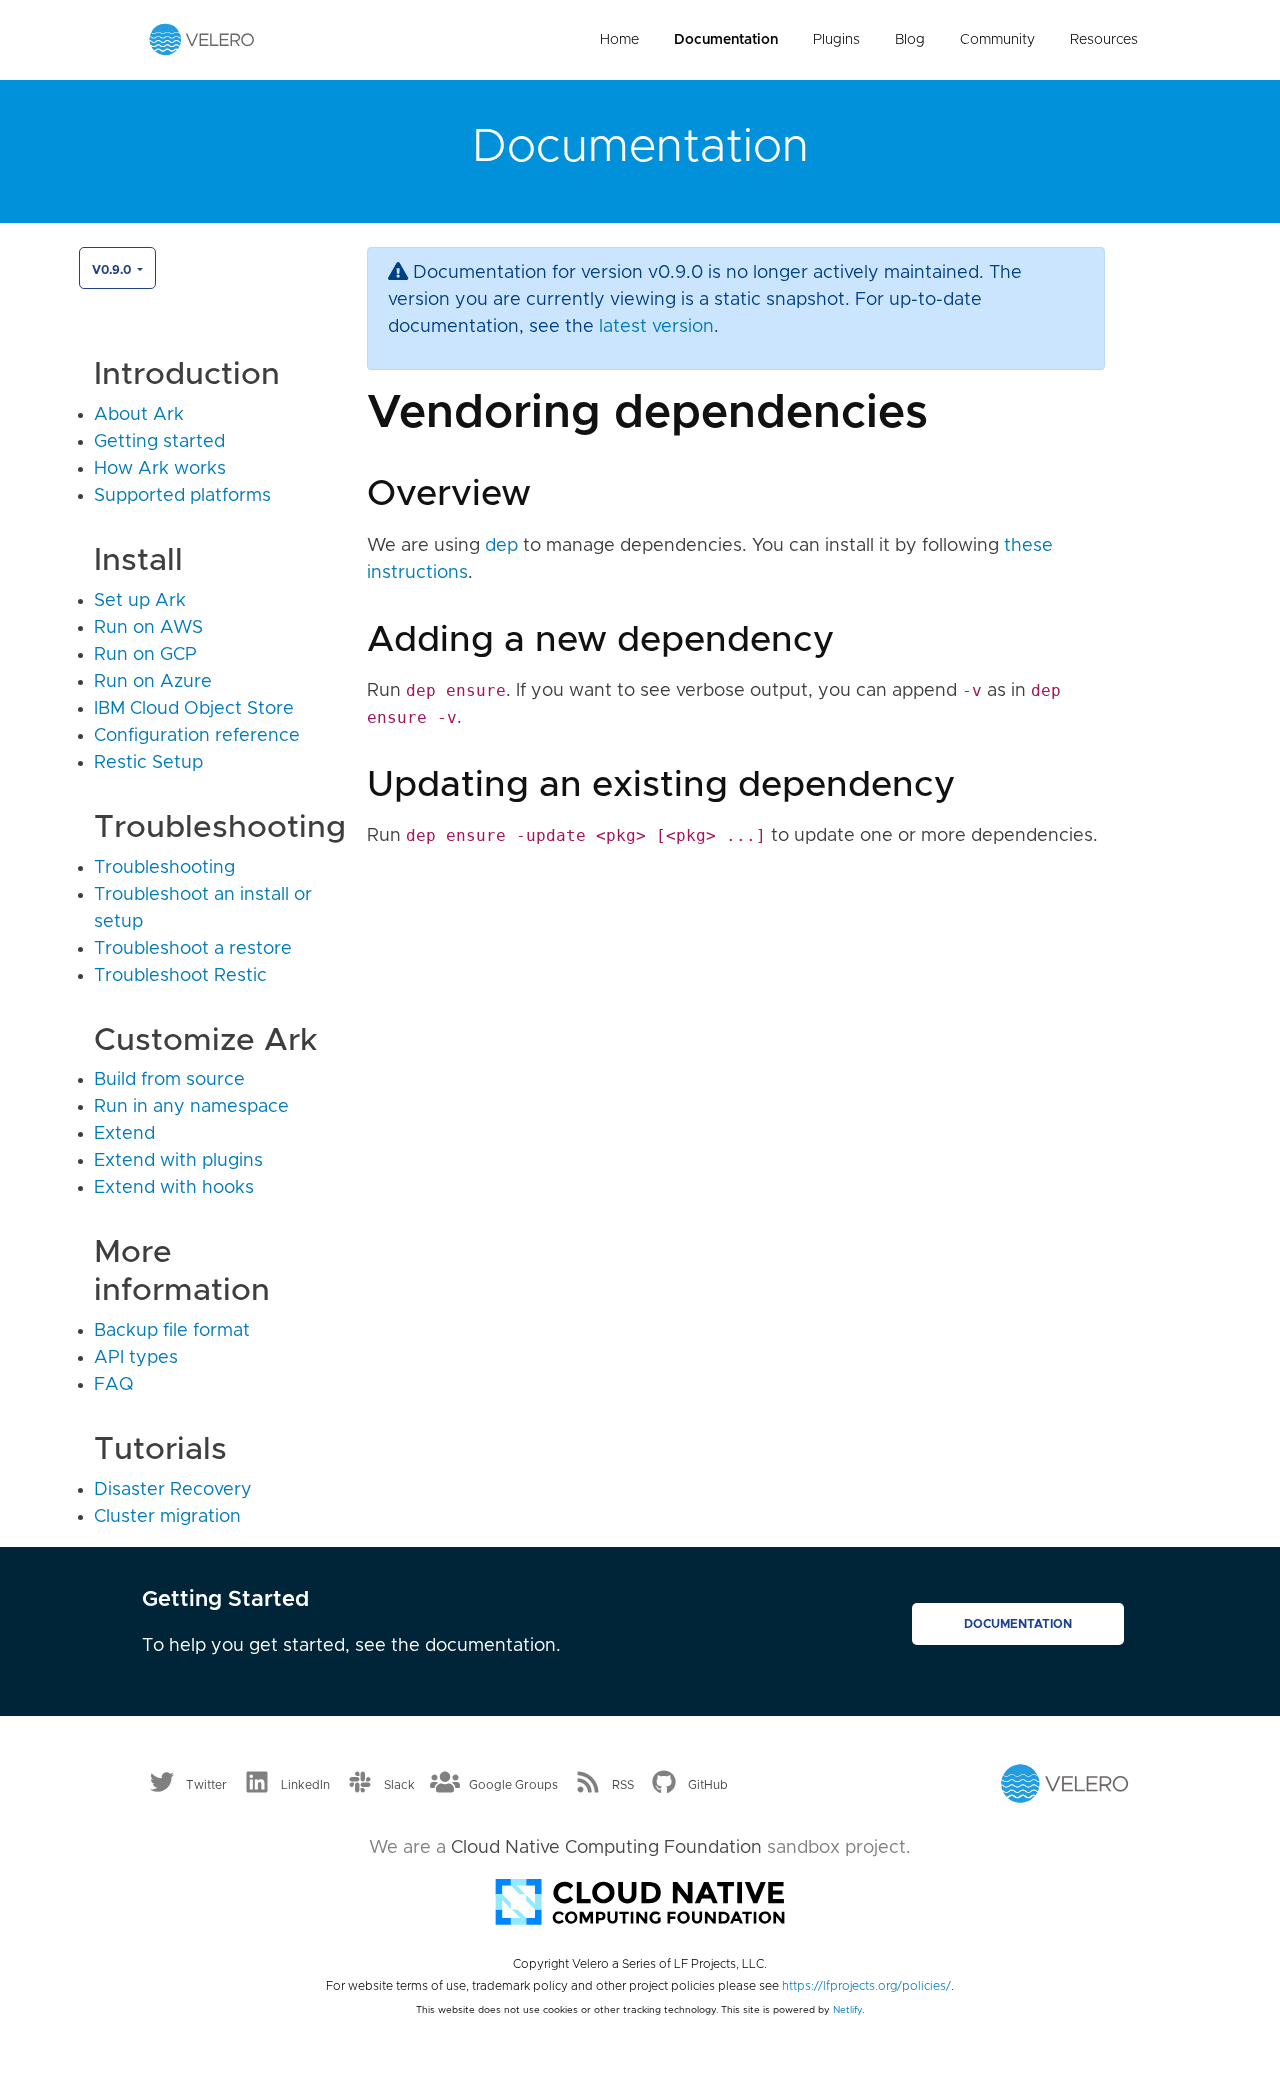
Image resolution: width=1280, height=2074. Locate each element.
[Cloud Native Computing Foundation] (640, 1900)
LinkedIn (305, 1784)
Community (997, 40)
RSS (623, 1784)
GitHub (708, 1784)
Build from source (169, 1080)
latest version (656, 327)
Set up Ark (140, 601)
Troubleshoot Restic (180, 976)
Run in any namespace (191, 1107)
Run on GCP (145, 655)
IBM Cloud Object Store (194, 709)
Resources (1104, 40)
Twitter (206, 1784)
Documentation (726, 40)
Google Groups (513, 1784)
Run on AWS (148, 628)
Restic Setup (148, 763)
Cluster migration (167, 1517)
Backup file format (172, 1331)
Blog (910, 40)
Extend (124, 1134)
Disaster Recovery (173, 1490)
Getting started (159, 442)
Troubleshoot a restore (193, 949)
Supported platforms (182, 496)
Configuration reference (197, 736)
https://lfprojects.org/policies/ (866, 1986)
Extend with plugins (178, 1161)
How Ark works (160, 469)
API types (136, 1358)
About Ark (139, 415)
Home (619, 40)
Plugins (836, 40)
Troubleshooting (164, 868)
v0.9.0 (113, 270)
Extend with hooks (174, 1188)
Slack (399, 1784)
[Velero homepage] (202, 39)
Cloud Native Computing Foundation (606, 1848)
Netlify (847, 2010)
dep (501, 546)
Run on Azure (153, 682)
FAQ (114, 1385)
